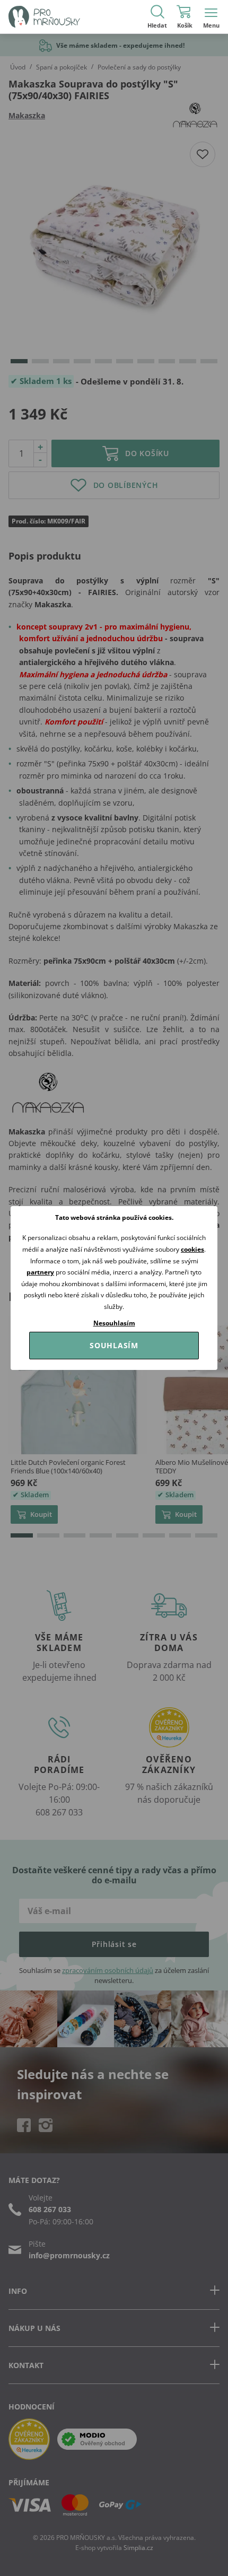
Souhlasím (114, 1345)
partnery (40, 1272)
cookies (192, 1249)
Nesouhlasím (114, 1323)
